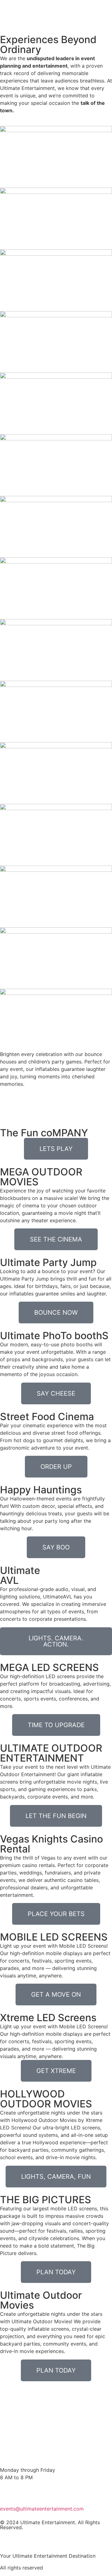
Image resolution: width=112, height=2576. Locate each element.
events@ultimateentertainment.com (42, 2509)
